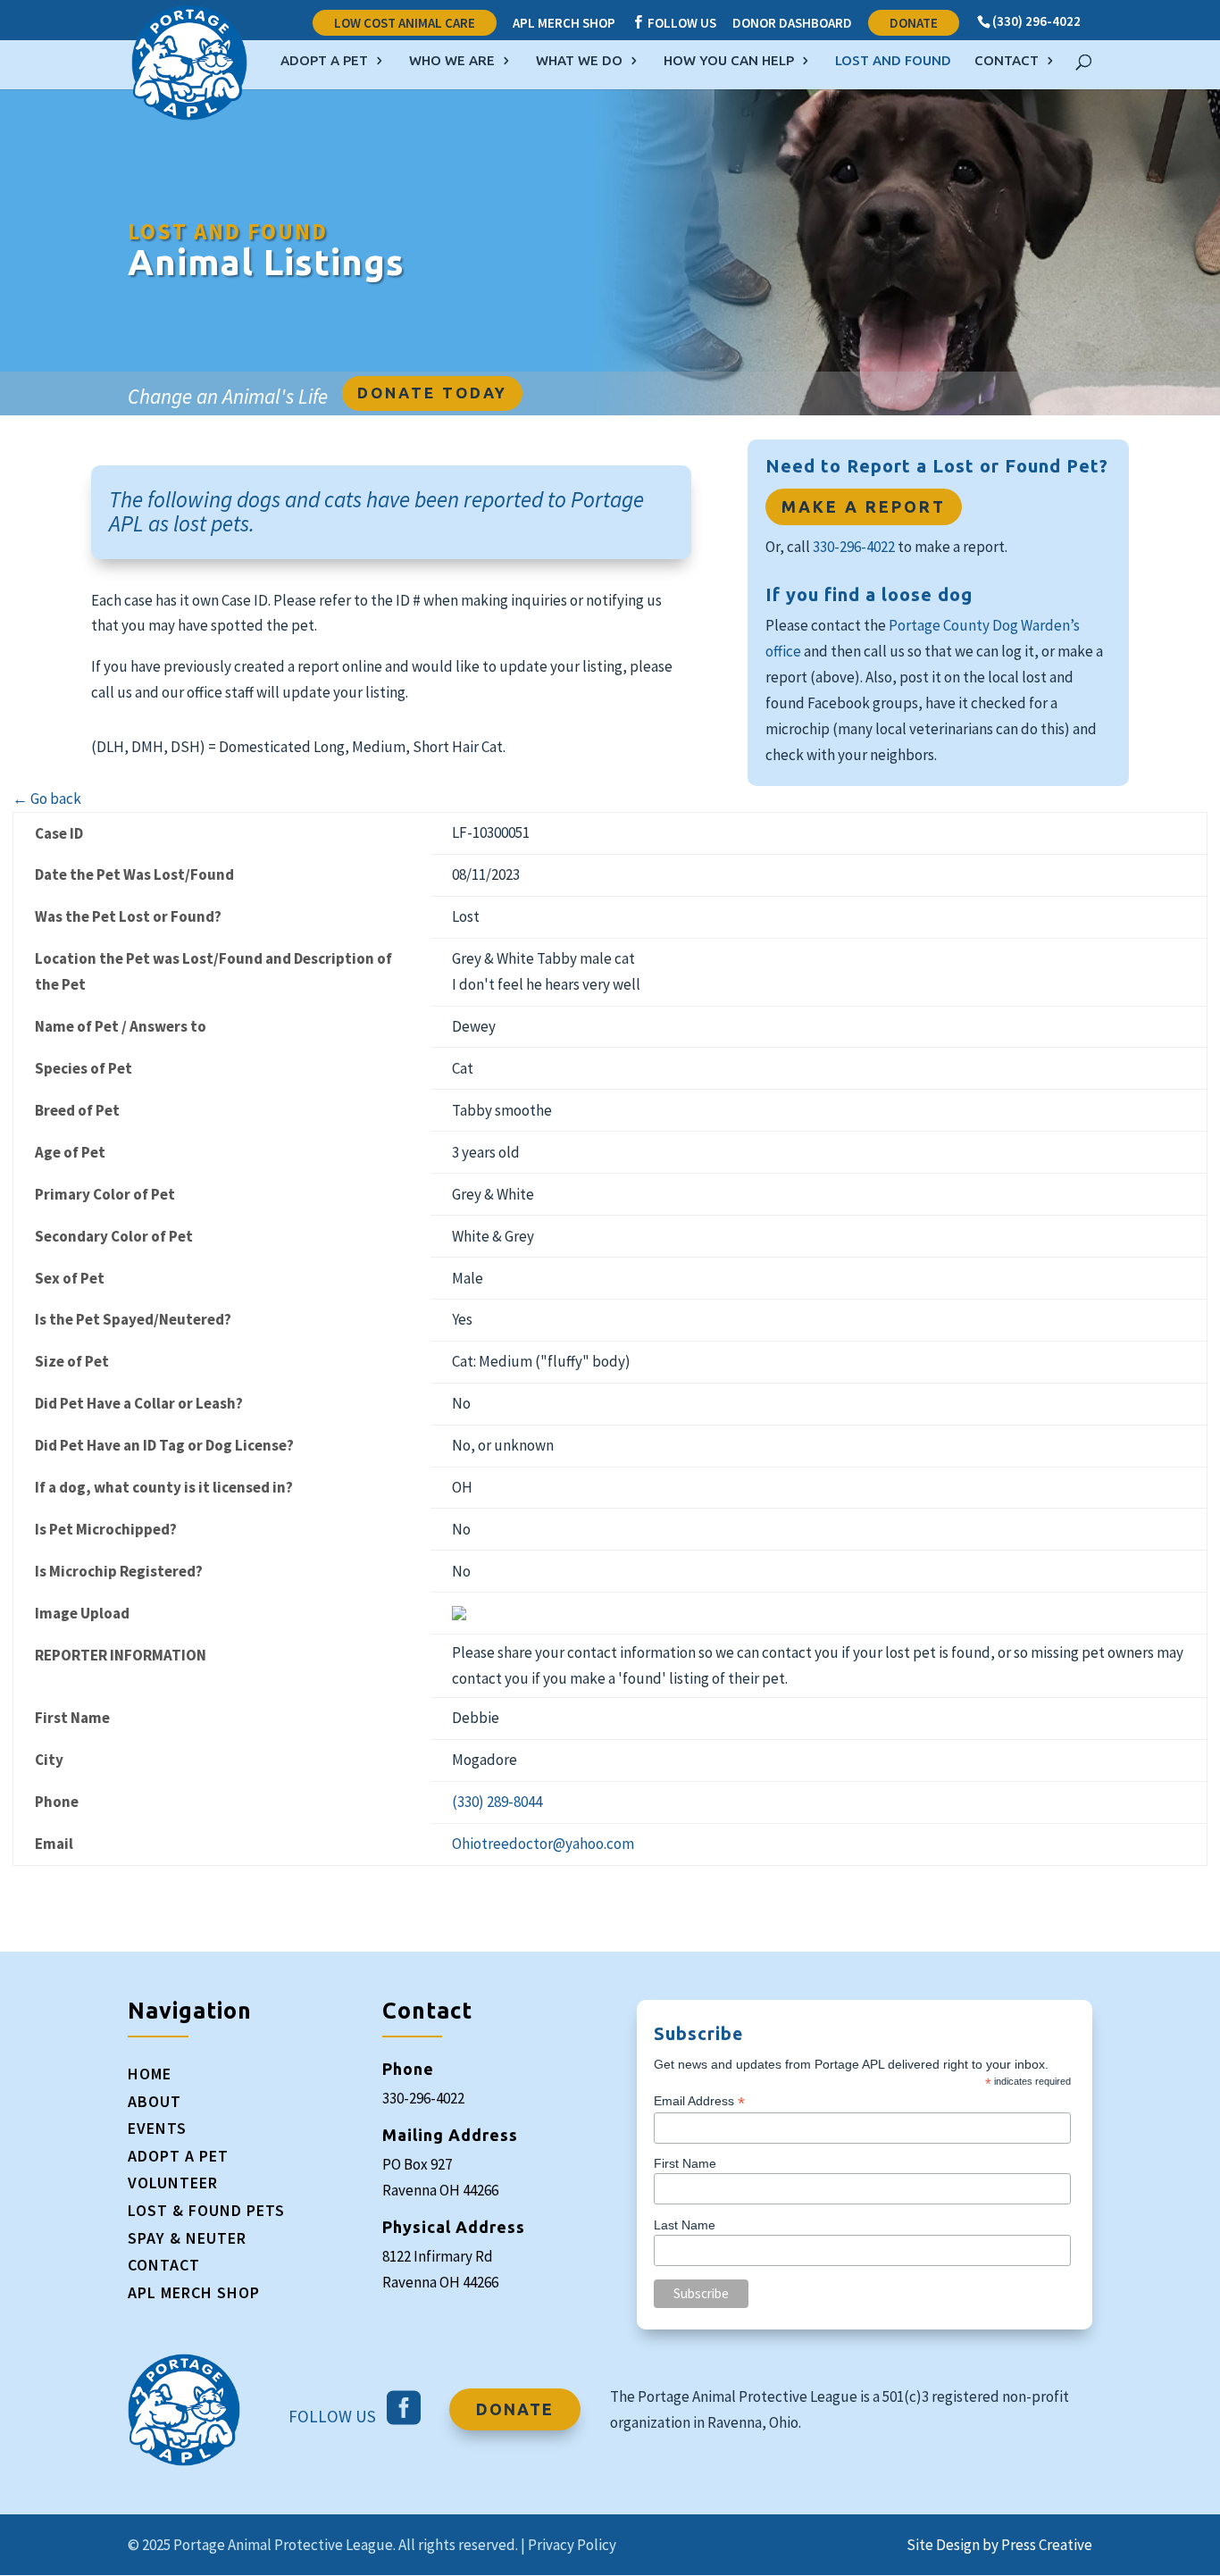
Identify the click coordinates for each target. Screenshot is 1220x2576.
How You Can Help (729, 61)
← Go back (47, 799)
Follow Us (674, 23)
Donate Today (432, 393)
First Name (685, 2163)
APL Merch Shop (564, 24)
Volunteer (173, 2183)
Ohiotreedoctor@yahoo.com (543, 1844)
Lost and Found (893, 61)
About (155, 2101)
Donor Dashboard (792, 24)
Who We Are (452, 61)
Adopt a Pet (324, 61)
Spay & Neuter (187, 2238)
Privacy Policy (572, 2545)
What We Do (579, 61)
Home (150, 2074)
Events (157, 2128)
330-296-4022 (854, 547)
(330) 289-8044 (497, 1802)
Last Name (685, 2225)
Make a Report (864, 506)
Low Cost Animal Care (405, 23)
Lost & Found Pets (206, 2210)
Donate (914, 23)
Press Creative (1047, 2545)
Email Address (699, 2101)
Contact (1007, 61)
